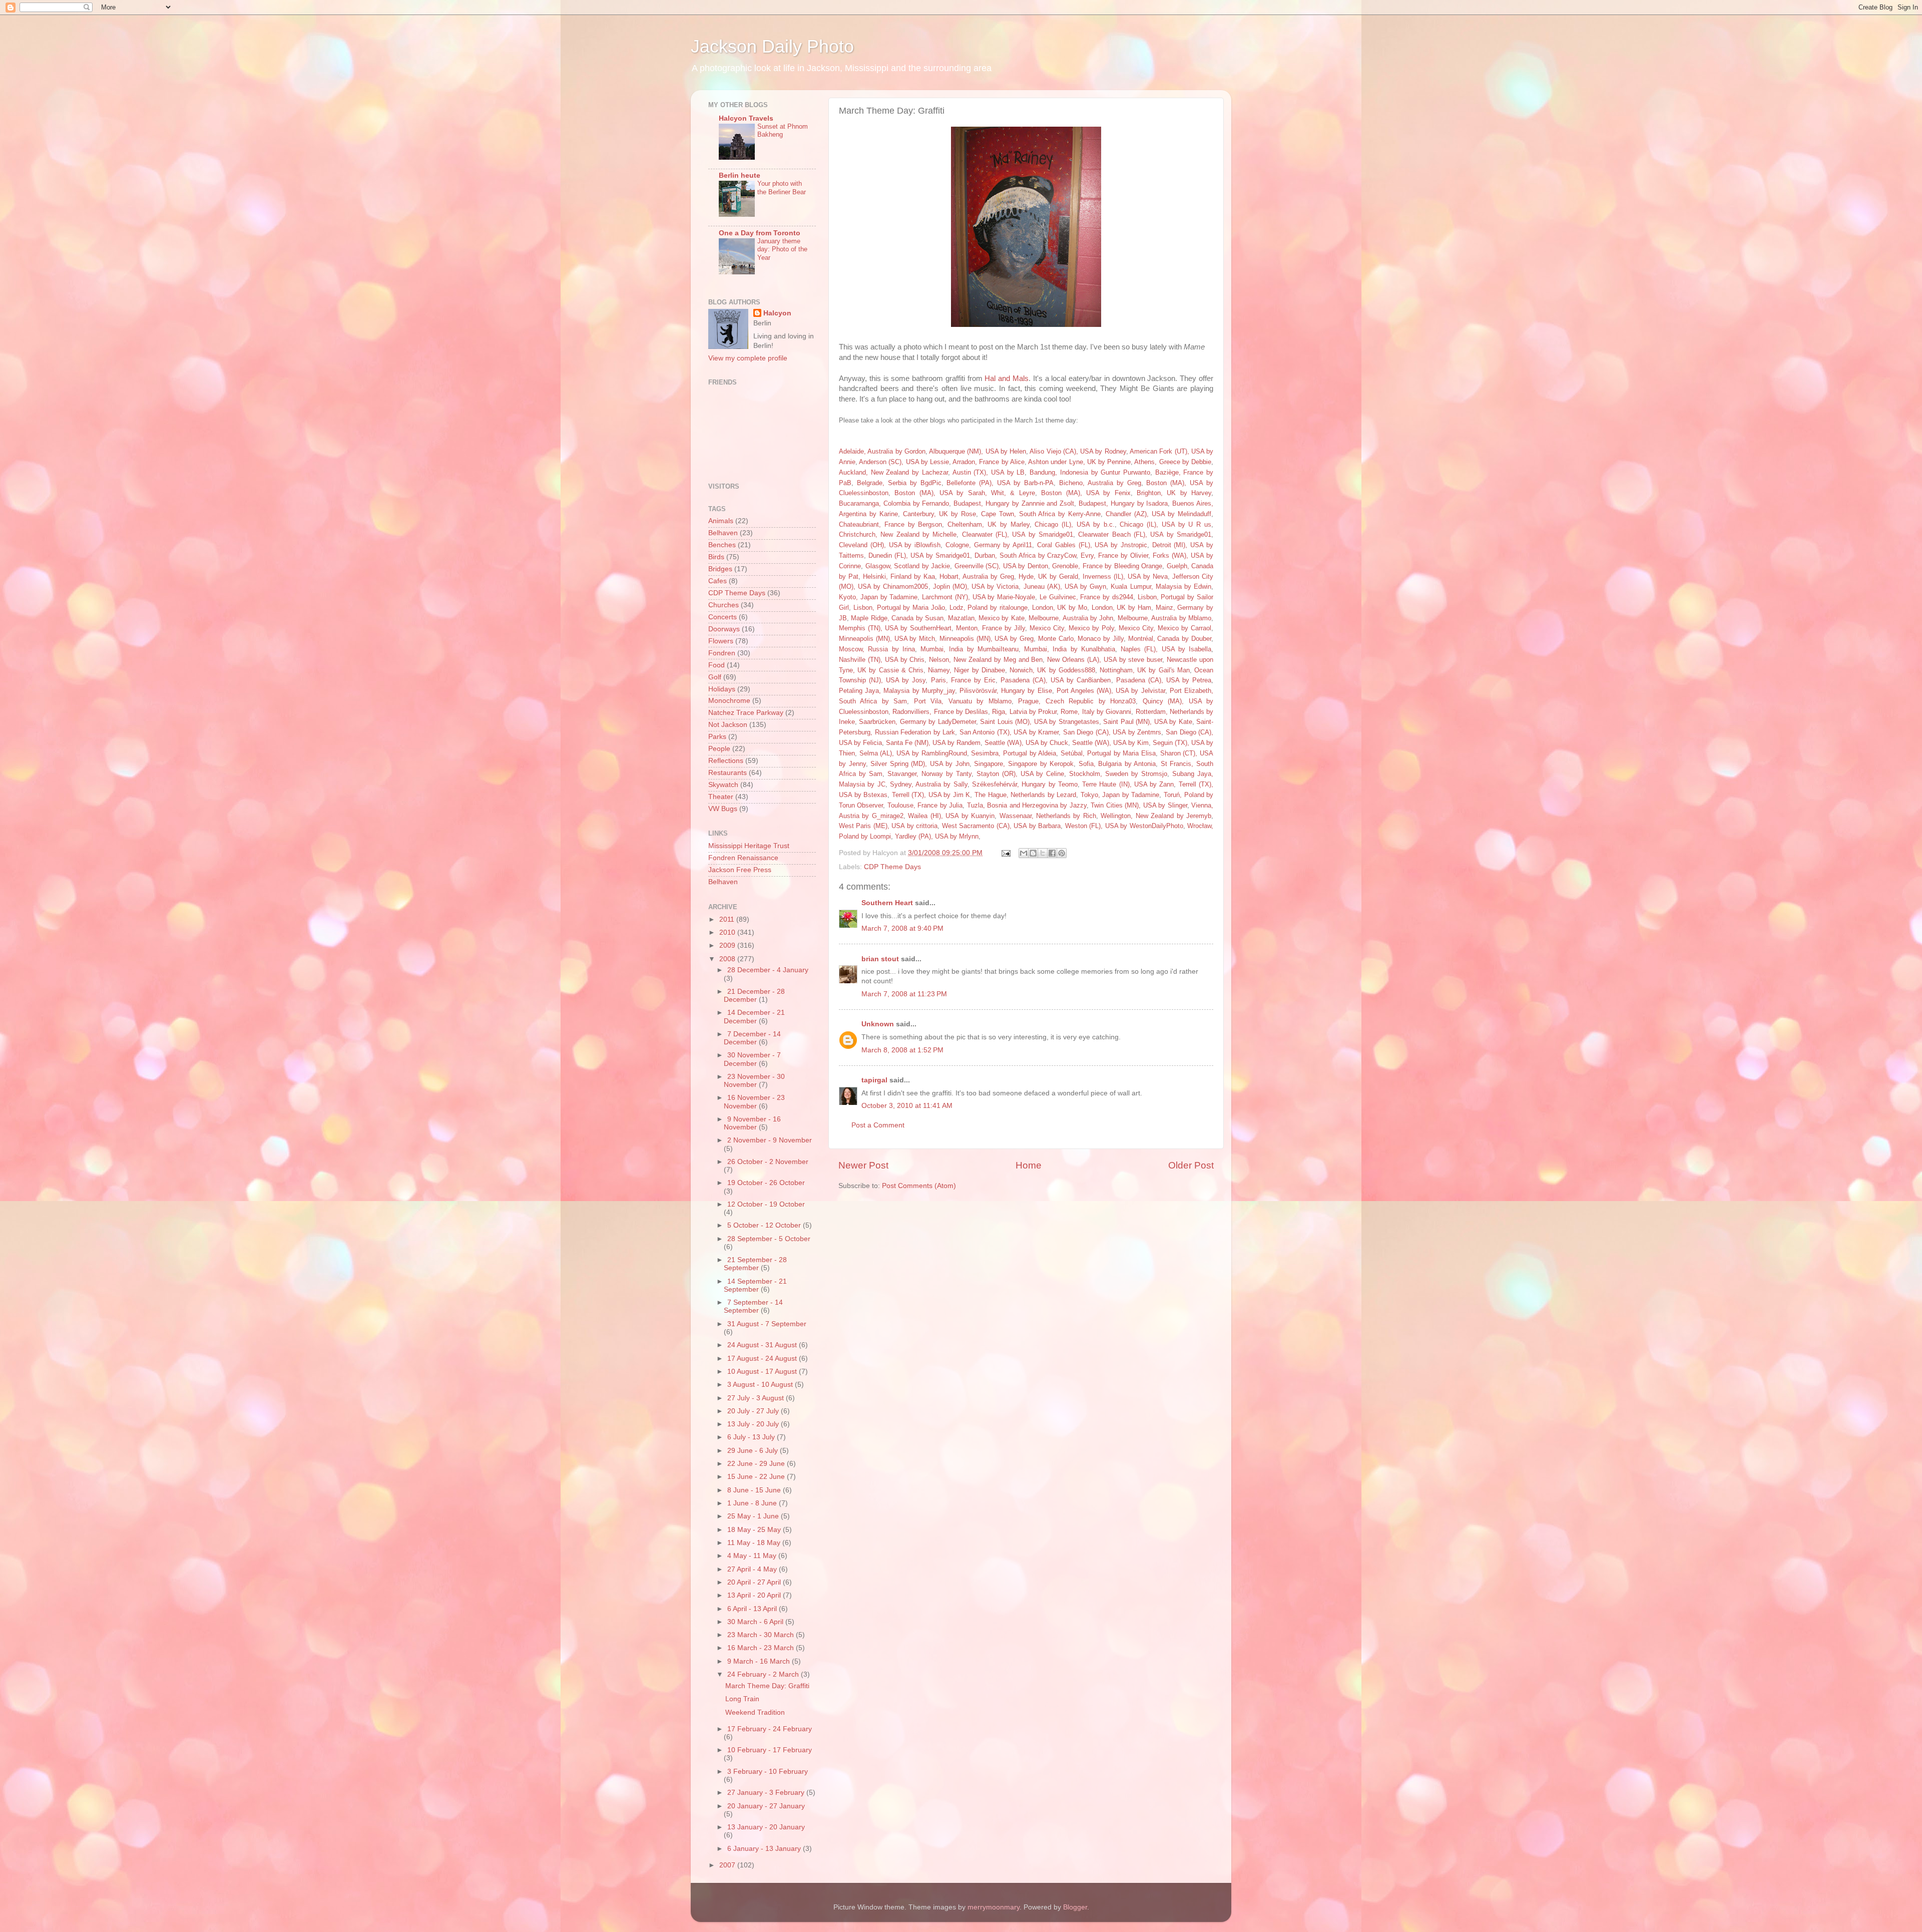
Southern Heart (887, 903)
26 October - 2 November (768, 1162)
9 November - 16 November (752, 1123)
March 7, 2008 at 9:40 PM (902, 928)
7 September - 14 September (753, 1306)
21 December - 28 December (754, 996)
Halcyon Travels (746, 118)
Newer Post (863, 1165)
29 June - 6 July (754, 1451)
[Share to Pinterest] (1062, 853)
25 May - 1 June (754, 1516)
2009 (728, 945)
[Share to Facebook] (1052, 853)
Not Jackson (728, 725)
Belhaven (723, 533)
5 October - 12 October (765, 1225)
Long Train (742, 1699)
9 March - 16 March (760, 1661)
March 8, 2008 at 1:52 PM (902, 1050)
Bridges (720, 569)
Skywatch (723, 785)
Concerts (723, 617)
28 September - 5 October (769, 1239)
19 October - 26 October (766, 1183)
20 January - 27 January (766, 1806)
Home (1029, 1165)
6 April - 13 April (753, 1609)
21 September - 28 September (755, 1264)
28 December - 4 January (768, 970)
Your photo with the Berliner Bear (782, 188)
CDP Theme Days (892, 867)
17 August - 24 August (763, 1359)
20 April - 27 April (755, 1582)
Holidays (722, 689)
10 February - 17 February (770, 1750)
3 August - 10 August (761, 1385)
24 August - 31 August (763, 1345)
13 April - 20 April (755, 1595)
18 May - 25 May (755, 1530)
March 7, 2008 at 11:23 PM (904, 994)
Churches (724, 605)
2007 (728, 1865)
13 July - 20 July (754, 1424)
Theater (721, 797)
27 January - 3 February (767, 1793)
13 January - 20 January (766, 1827)
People (719, 749)
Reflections (726, 761)
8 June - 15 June (755, 1490)
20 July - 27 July (754, 1411)
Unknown (878, 1024)
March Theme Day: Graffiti (767, 1686)
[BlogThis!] (1033, 853)
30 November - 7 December (752, 1059)
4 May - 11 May (753, 1556)
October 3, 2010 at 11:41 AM (907, 1106)
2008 (728, 959)
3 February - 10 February (768, 1772)
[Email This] (1024, 853)
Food (716, 665)
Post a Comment (878, 1125)
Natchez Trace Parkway (746, 713)
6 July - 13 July (752, 1437)
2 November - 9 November (770, 1140)
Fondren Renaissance (743, 858)
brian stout (880, 959)
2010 (728, 932)
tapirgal (874, 1080)
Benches (722, 545)
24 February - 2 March (764, 1674)
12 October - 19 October (766, 1204)
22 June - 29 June (757, 1464)
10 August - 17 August (763, 1372)
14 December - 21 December (754, 1017)
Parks (717, 737)
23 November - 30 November (754, 1081)
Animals (721, 521)
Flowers (721, 641)
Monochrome (729, 701)
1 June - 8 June (753, 1503)
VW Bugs (723, 809)
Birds (716, 557)
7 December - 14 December (752, 1038)
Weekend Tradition (755, 1712)
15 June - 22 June (757, 1477)
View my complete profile (748, 358)
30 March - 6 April (756, 1622)
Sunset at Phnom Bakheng (783, 131)
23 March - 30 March (762, 1635)
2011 (728, 919)
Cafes (717, 581)
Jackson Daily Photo (772, 46)
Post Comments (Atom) (919, 1186)
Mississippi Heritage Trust (749, 846)
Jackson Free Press (740, 870)
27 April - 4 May (753, 1569)
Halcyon (777, 313)
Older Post (1191, 1165)
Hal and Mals (1007, 378)
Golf (715, 677)
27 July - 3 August (757, 1398)
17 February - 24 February (770, 1729)
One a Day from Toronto (760, 233)
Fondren (722, 653)
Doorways (724, 629)
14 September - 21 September (755, 1285)
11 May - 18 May (755, 1543)
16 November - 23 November (754, 1102)
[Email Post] (1005, 853)
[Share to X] (1043, 853)
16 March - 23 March (762, 1648)
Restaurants (728, 773)
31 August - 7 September (767, 1324)
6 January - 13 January (765, 1849)
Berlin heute (740, 175)
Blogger (1075, 1907)
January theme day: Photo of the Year (782, 249)
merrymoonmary (994, 1907)
